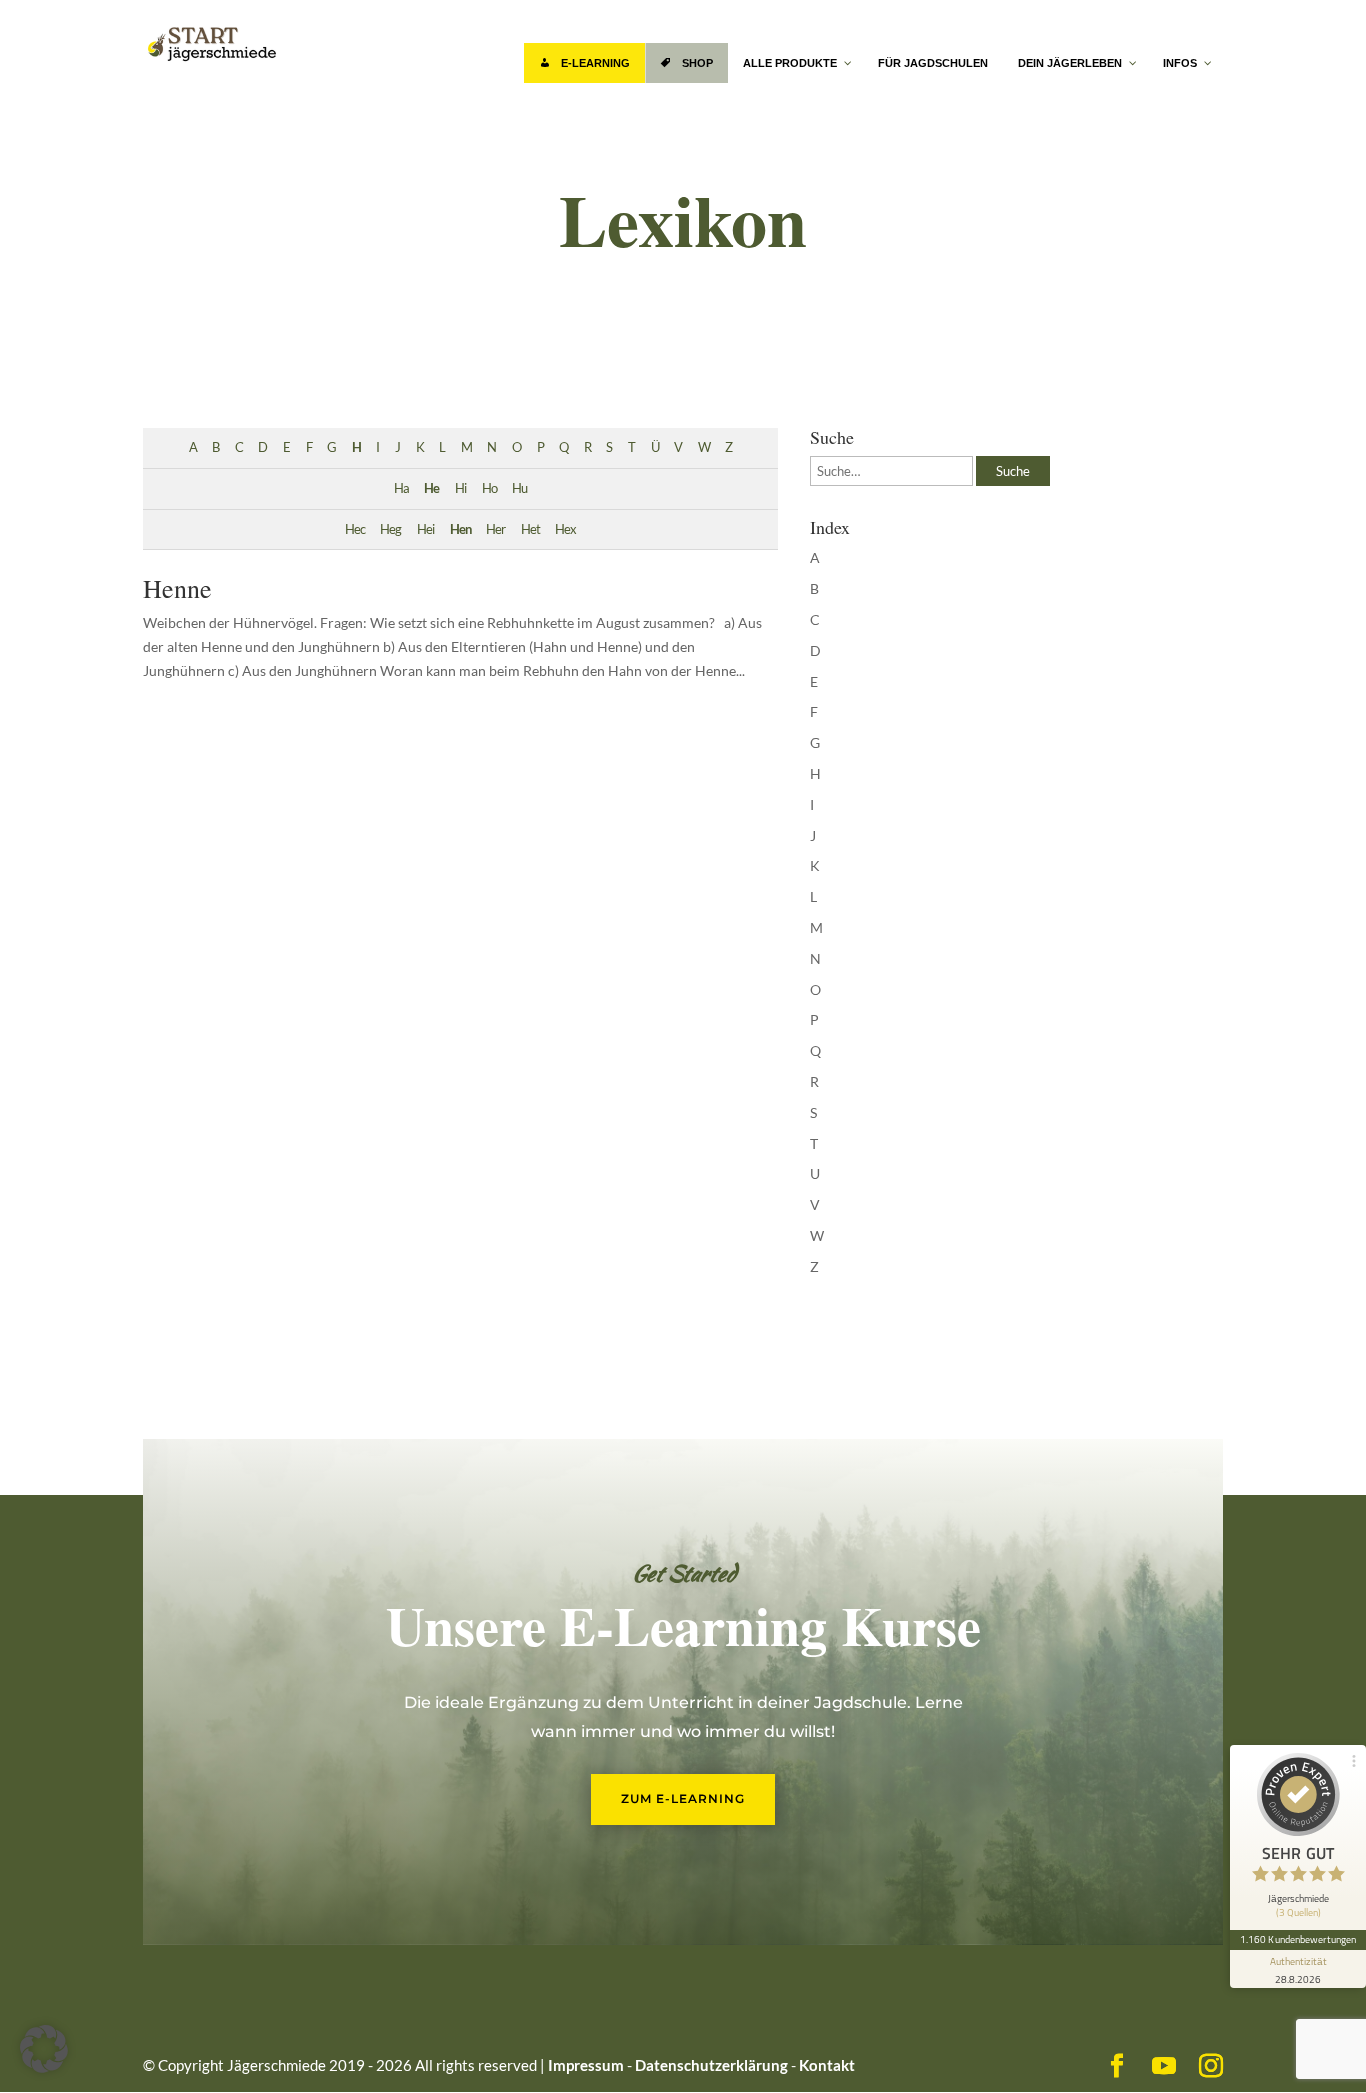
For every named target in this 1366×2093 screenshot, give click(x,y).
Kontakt (827, 2065)
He (431, 488)
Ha (401, 488)
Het (530, 529)
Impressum (586, 2065)
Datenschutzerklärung (711, 2065)
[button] (44, 2049)
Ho (489, 488)
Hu (519, 488)
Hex (565, 529)
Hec (355, 529)
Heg (390, 529)
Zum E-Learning (683, 1798)
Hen (460, 529)
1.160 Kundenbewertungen (1298, 1939)
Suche (1013, 471)
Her (495, 529)
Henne (177, 588)
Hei (425, 529)
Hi (460, 488)
